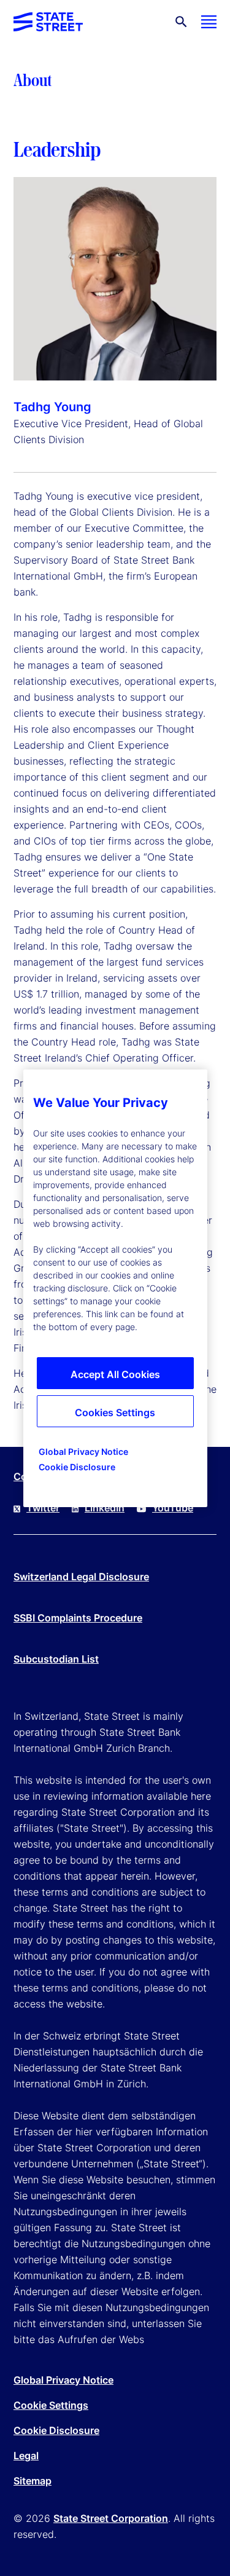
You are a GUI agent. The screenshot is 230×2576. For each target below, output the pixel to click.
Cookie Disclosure (56, 2430)
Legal (26, 2456)
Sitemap (33, 2481)
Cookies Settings (115, 1412)
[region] (115, 1288)
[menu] (209, 22)
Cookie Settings (51, 2405)
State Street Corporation (111, 2518)
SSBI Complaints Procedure (78, 1618)
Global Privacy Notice (63, 2380)
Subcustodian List (56, 1659)
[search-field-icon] (181, 22)
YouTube (173, 1508)
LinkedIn (105, 1508)
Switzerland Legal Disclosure (81, 1577)
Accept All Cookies (115, 1374)
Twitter (43, 1508)
